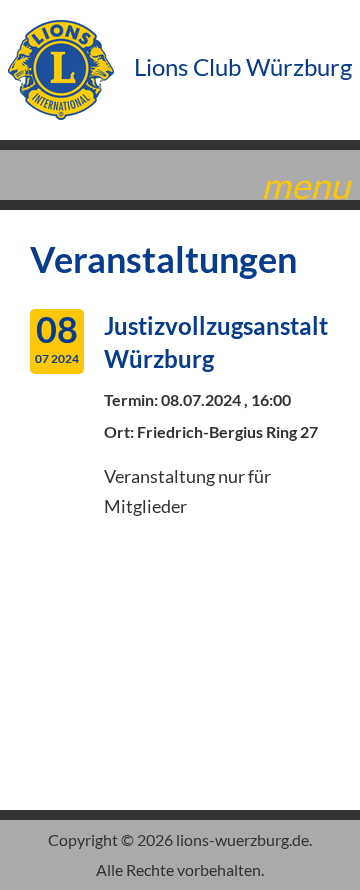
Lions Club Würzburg (240, 66)
